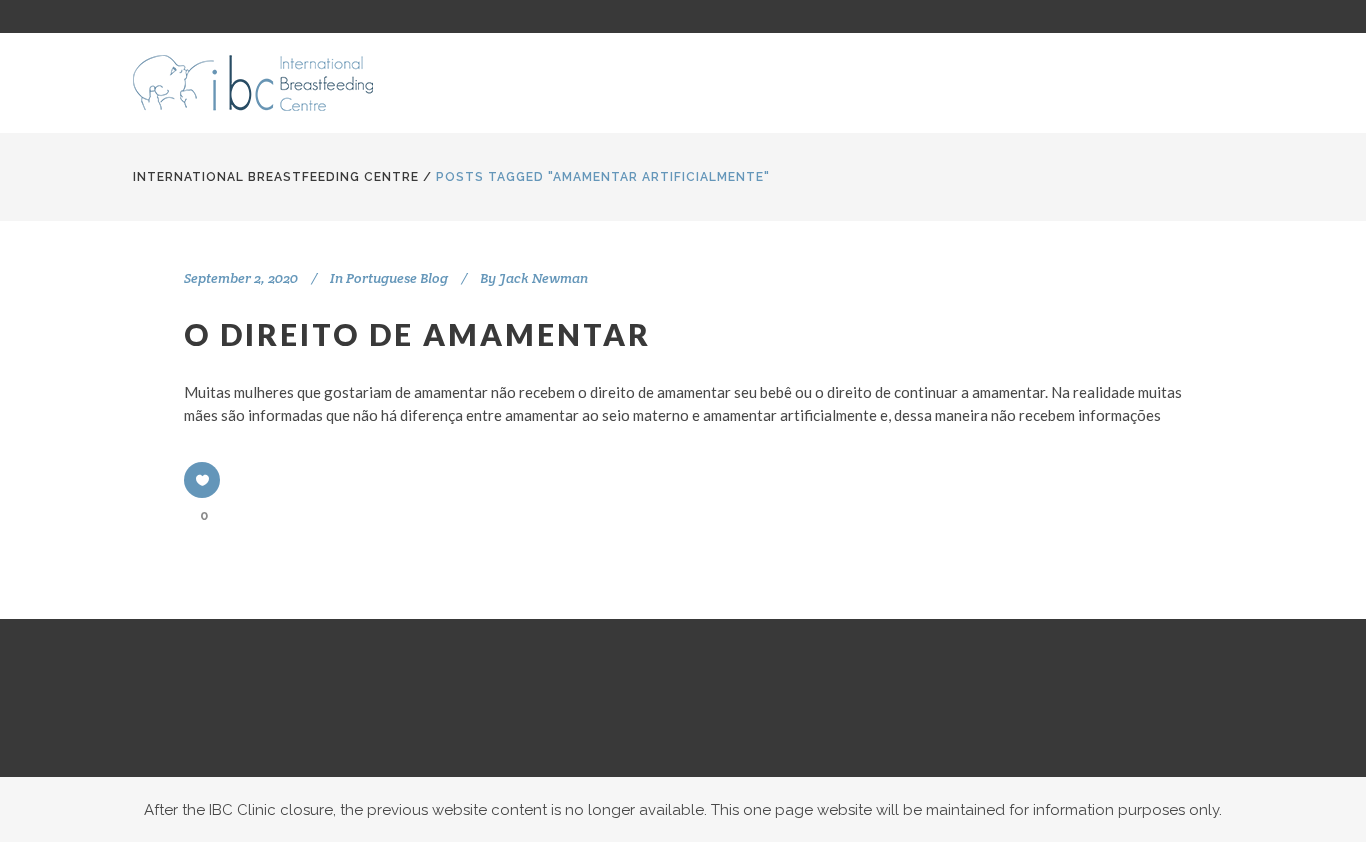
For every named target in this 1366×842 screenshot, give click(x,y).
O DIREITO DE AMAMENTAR (417, 334)
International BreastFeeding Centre (276, 177)
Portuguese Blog (397, 278)
